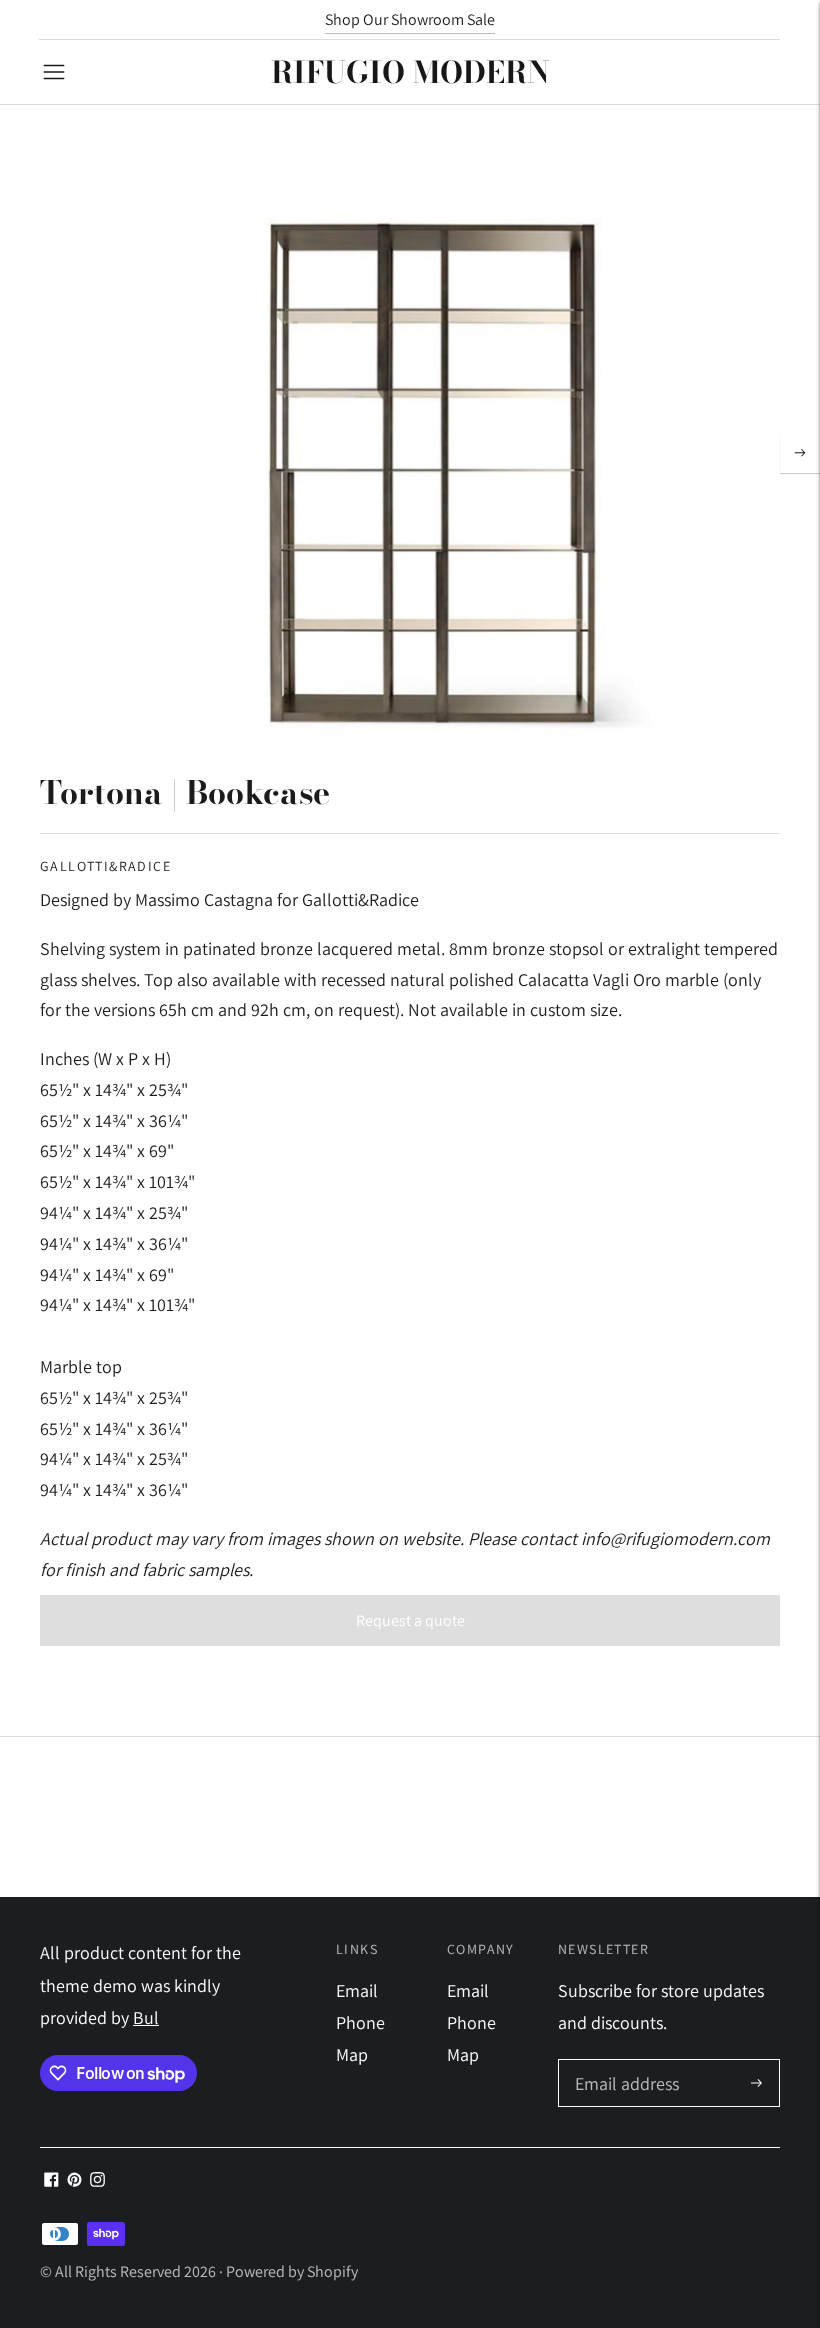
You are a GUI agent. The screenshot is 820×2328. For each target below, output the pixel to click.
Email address (624, 2062)
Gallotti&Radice (105, 866)
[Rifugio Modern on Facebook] (51, 2180)
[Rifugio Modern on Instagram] (97, 2180)
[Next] (800, 453)
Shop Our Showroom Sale (410, 19)
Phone (360, 2022)
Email (357, 1990)
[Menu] (54, 72)
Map (352, 2054)
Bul (146, 2017)
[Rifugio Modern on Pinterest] (74, 2180)
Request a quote (410, 1620)
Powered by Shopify (292, 2271)
